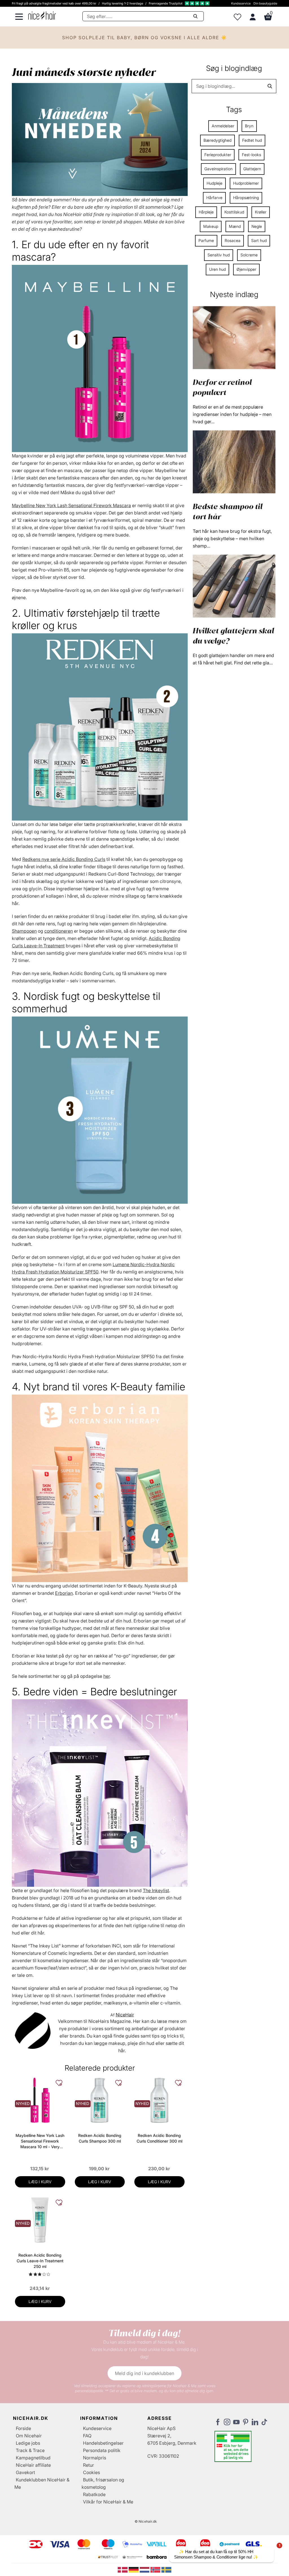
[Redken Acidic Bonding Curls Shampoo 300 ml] (100, 2100)
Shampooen (24, 931)
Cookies (91, 2472)
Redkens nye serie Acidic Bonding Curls (64, 859)
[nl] (145, 2569)
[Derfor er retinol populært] (234, 337)
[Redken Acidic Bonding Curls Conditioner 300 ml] (159, 2100)
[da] (123, 2569)
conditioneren (59, 931)
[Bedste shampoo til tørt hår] (234, 461)
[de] (134, 2569)
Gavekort (25, 2472)
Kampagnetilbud (33, 2458)
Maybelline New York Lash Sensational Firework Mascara (71, 505)
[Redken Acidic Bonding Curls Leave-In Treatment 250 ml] (40, 2220)
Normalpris (95, 2458)
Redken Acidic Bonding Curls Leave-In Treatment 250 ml (40, 2261)
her (107, 1676)
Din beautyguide (265, 3)
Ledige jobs (28, 2443)
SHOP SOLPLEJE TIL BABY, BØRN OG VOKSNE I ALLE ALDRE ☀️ (145, 38)
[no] (156, 2569)
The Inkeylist (156, 1890)
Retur (88, 2465)
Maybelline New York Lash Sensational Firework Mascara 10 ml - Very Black (40, 2141)
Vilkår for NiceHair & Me (108, 2502)
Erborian (64, 1593)
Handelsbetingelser (103, 2443)
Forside (23, 2428)
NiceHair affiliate (33, 2465)
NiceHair (125, 2015)
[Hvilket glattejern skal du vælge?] (234, 586)
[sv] (166, 2569)
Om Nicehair (29, 2436)
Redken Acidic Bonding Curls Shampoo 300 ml (100, 2138)
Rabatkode (94, 2494)
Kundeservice (241, 3)
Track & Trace (30, 2450)
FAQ (87, 2436)
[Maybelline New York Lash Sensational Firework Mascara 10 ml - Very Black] (40, 2100)
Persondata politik (102, 2450)
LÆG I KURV (40, 2182)
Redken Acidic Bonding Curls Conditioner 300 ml (159, 2138)
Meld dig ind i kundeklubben (144, 2373)
